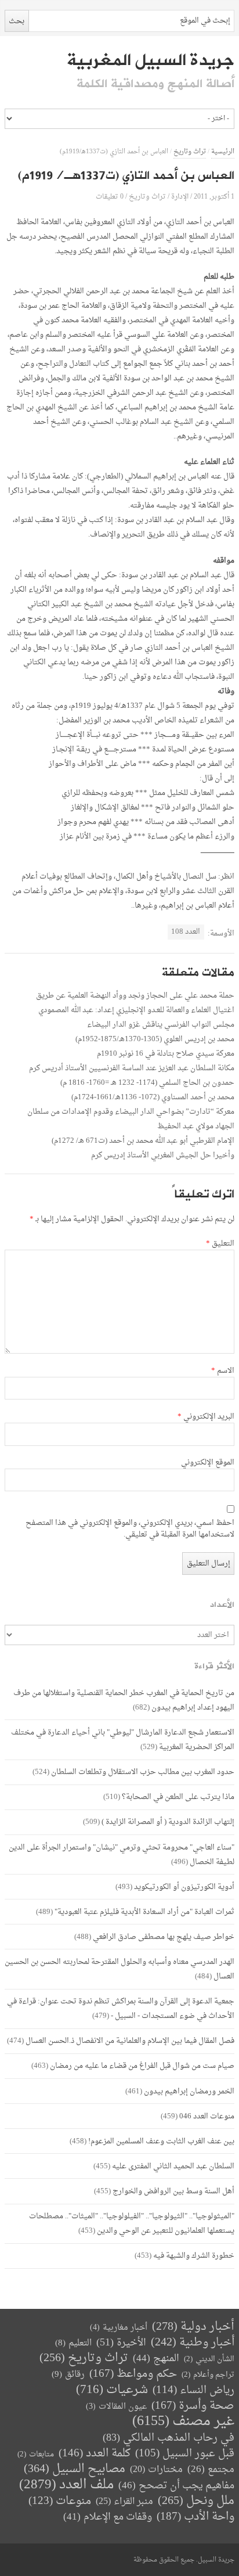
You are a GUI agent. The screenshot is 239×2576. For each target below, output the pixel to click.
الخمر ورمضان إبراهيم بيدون (189, 2091)
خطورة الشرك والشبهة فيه (194, 2256)
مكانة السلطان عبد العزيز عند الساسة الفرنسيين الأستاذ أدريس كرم (132, 1068)
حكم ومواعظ (133, 2374)
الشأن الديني (209, 2359)
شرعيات (112, 2390)
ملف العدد (66, 2485)
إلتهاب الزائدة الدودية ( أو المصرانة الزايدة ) (168, 1822)
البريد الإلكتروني (206, 1417)
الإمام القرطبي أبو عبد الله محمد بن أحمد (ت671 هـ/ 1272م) (143, 1141)
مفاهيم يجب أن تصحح (176, 2486)
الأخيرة (121, 2343)
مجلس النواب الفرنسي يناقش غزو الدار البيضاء (161, 1025)
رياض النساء (193, 2390)
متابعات (36, 2454)
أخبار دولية (193, 2327)
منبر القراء (124, 2502)
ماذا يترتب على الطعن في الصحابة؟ (178, 1797)
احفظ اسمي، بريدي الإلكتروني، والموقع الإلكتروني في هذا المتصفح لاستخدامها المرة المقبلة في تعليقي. (130, 1529)
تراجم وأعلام (208, 2375)
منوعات (60, 2501)
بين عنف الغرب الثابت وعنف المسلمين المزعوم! (161, 2141)
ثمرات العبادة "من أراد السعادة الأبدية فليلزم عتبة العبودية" (144, 1912)
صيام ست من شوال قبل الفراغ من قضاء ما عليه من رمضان (142, 2066)
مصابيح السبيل (75, 2469)
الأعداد (222, 1605)
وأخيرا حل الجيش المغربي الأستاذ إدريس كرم (163, 1155)
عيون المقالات (116, 2407)
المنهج (156, 2359)
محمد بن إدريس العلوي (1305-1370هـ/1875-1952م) (155, 1039)
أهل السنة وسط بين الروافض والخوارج (173, 2191)
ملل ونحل (196, 2501)
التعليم (73, 2343)
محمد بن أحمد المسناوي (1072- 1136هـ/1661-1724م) (153, 1097)
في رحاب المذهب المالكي (169, 2438)
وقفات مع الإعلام (108, 2517)
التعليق (220, 1244)
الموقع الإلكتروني (208, 1463)
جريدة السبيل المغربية (151, 60)
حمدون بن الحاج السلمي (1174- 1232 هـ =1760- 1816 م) (147, 1083)
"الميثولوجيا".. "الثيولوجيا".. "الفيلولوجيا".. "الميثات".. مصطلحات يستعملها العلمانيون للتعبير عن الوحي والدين (132, 2224)
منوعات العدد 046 (207, 2116)
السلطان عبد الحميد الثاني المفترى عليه (173, 2166)
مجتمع (211, 2470)
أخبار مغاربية (119, 2328)
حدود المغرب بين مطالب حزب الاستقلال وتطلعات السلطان (143, 1772)
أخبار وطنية (193, 2343)
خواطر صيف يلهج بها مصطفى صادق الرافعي (164, 1937)
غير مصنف (183, 2422)
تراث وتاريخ (190, 152)
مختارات (156, 2470)
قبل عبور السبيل (185, 2454)
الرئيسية (223, 152)
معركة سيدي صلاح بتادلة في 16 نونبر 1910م (166, 1054)
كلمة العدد (95, 2454)
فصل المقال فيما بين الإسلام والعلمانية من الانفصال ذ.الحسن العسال (130, 2041)
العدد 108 (186, 932)
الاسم (223, 1371)
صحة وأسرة (193, 2406)
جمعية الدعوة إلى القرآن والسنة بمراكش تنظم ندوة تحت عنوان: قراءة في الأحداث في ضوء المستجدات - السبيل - (121, 2009)
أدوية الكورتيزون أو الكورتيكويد (184, 1887)
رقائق (68, 2375)
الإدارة (180, 197)
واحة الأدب (195, 2517)
